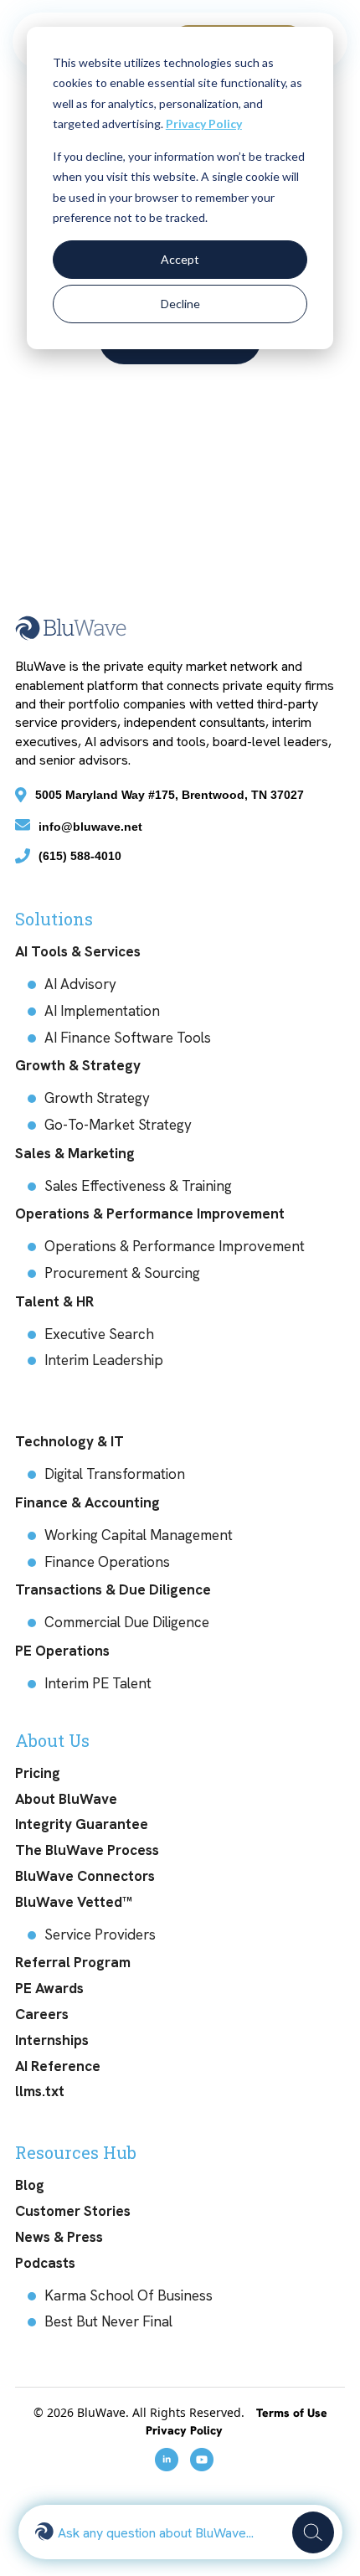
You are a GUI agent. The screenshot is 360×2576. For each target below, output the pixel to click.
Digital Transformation (115, 1474)
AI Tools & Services (78, 951)
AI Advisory (80, 984)
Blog (30, 2185)
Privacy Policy (204, 124)
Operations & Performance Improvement (150, 1213)
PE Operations (62, 1651)
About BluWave (66, 1799)
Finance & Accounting (87, 1502)
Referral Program (73, 1962)
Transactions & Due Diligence (113, 1589)
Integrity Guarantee (82, 1824)
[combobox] (171, 2532)
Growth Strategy (97, 1098)
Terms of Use (292, 2413)
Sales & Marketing (75, 1153)
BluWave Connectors (85, 1876)
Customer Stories (73, 2211)
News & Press (59, 2237)
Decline (180, 304)
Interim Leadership (104, 1360)
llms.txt (40, 2091)
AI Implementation (102, 1011)
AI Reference (58, 2066)
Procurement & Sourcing (122, 1273)
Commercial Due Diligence (127, 1622)
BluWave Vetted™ (74, 1902)
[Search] (313, 2532)
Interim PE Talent (98, 1683)
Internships (52, 2040)
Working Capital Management (139, 1535)
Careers (42, 2014)
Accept (180, 259)
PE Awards (49, 1988)
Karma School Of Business (129, 2295)
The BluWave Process (87, 1850)
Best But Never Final (108, 2321)
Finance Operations (107, 1562)
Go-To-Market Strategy (118, 1125)
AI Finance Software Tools (128, 1038)
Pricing (38, 1773)
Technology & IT (69, 1441)
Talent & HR (54, 1301)
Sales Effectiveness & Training (138, 1186)
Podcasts (45, 2263)
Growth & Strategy (78, 1065)
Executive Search (99, 1334)
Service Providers (100, 1935)
